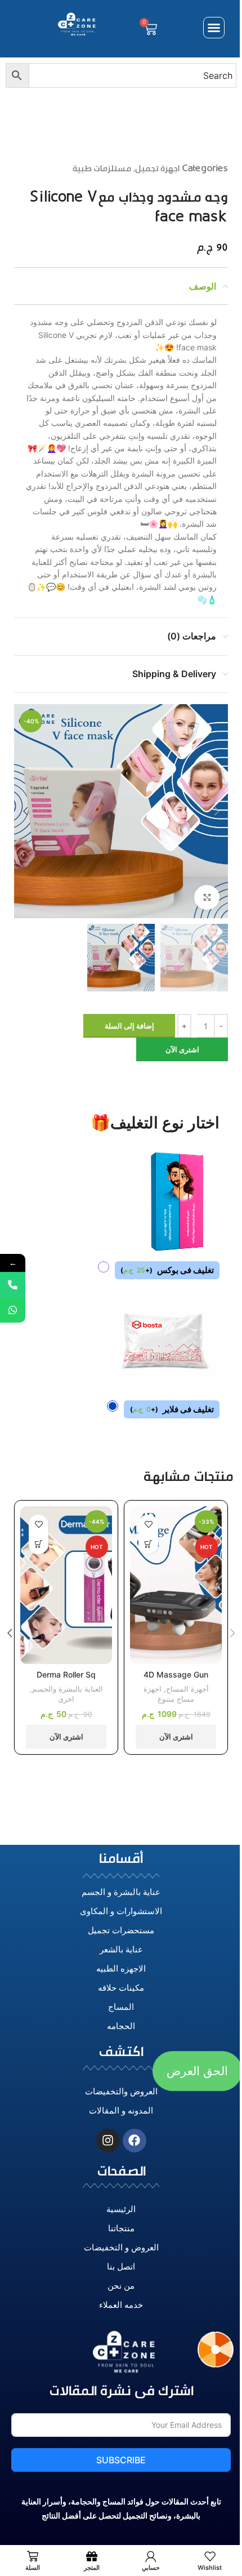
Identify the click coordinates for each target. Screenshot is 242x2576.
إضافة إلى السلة (129, 1026)
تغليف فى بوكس (167, 1270)
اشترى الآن (182, 1049)
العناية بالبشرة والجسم (68, 1689)
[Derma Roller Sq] (66, 1585)
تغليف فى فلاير (172, 1409)
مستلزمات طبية (102, 168)
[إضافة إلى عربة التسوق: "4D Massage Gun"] (148, 1544)
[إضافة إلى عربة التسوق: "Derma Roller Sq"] (39, 1544)
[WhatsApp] (13, 1310)
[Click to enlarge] (207, 898)
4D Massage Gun (176, 1674)
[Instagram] (108, 2141)
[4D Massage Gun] (176, 1585)
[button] (214, 28)
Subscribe (121, 2460)
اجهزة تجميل (157, 168)
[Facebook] (135, 2141)
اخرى (66, 1699)
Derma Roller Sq (66, 1674)
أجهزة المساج (187, 1689)
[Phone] (13, 1285)
